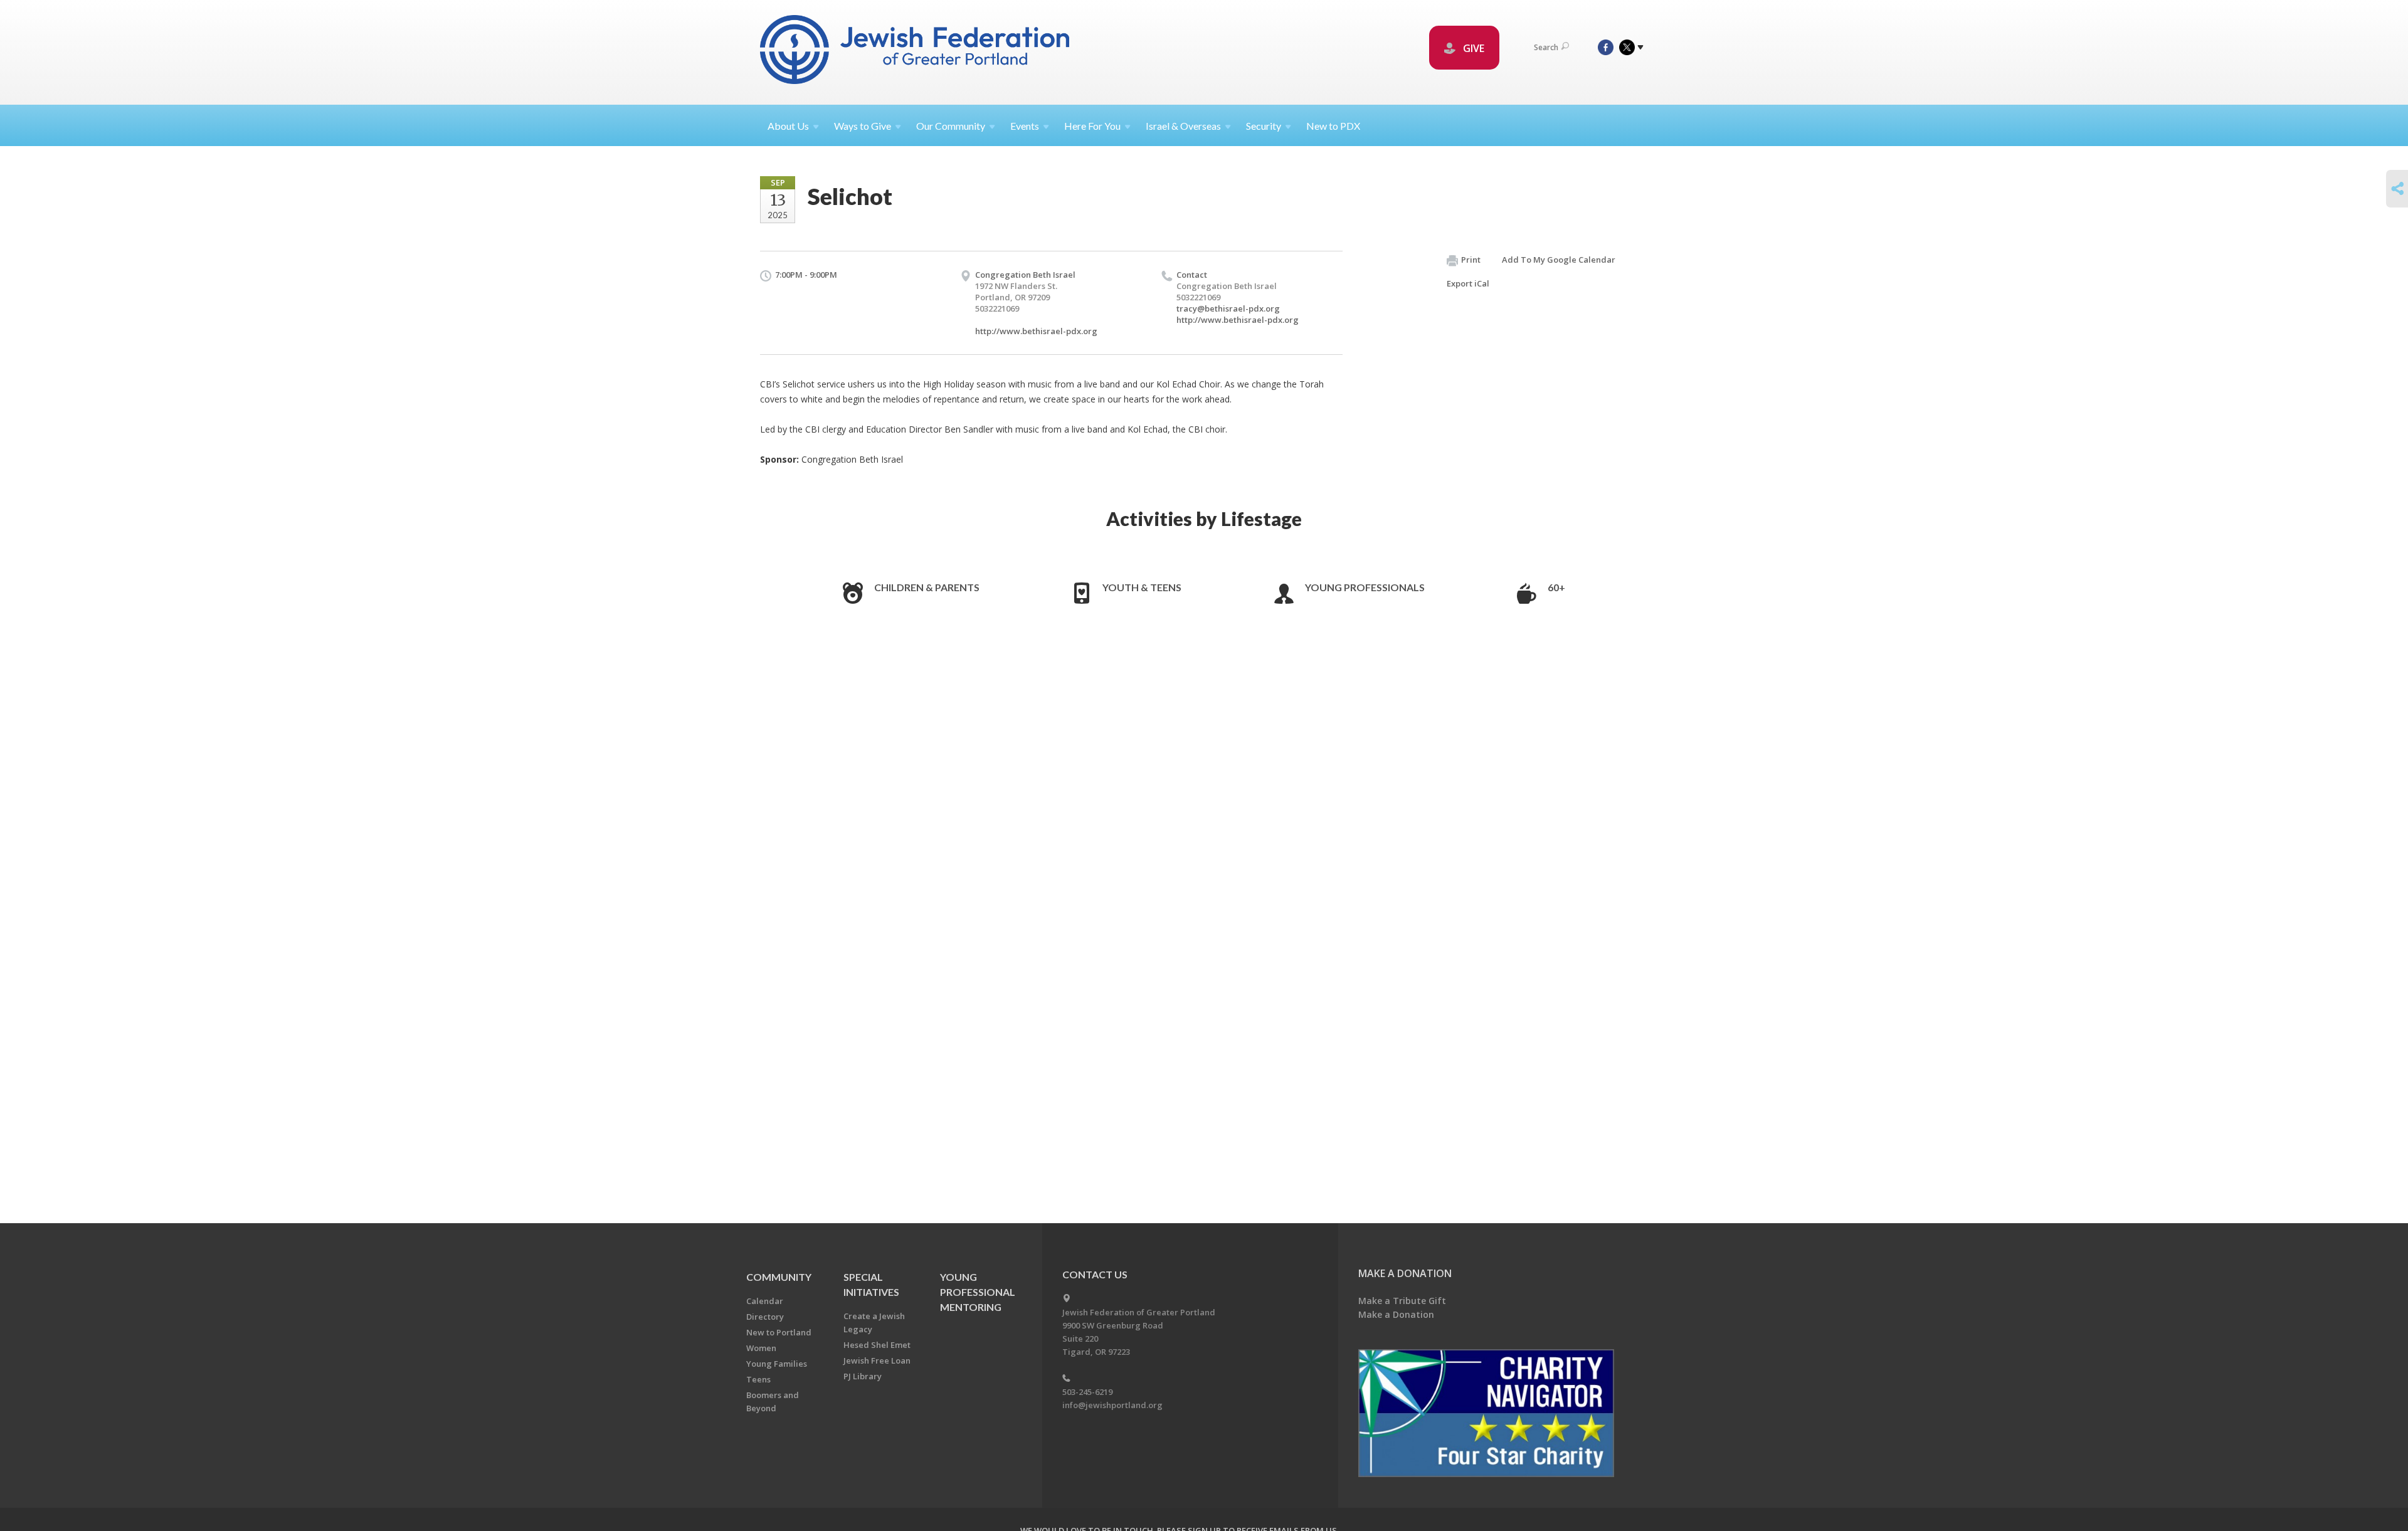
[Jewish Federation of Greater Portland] (916, 52)
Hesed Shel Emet (877, 1345)
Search (1546, 47)
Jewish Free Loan (877, 1360)
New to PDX (1333, 126)
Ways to (863, 126)
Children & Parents (927, 587)
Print (1471, 260)
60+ (1556, 587)
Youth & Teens (1142, 587)
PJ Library (863, 1376)
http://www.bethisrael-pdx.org (1036, 331)
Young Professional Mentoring (978, 1292)
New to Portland (779, 1332)
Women (761, 1348)
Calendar (765, 1301)
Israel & (1183, 126)
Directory (765, 1317)
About (788, 126)
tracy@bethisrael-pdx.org (1228, 308)
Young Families (777, 1364)
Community (779, 1277)
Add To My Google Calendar (1559, 260)
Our (951, 126)
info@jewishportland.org (1112, 1405)
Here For (1092, 126)
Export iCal (1468, 283)
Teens (758, 1379)
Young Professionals (1365, 587)
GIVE (1472, 48)
